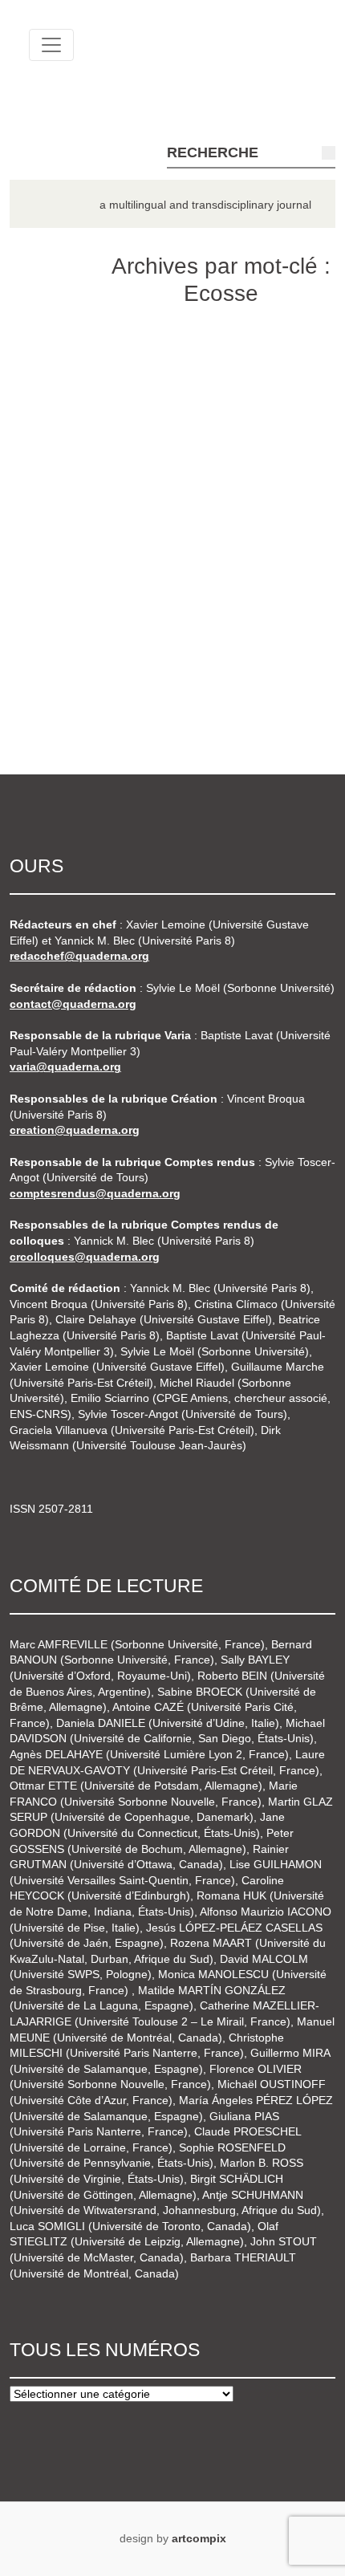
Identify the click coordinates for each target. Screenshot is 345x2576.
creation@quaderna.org (75, 1130)
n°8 (53, 680)
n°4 (53, 498)
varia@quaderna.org (65, 1067)
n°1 (53, 362)
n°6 (53, 589)
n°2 (53, 408)
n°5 (53, 544)
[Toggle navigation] (51, 45)
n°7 (53, 635)
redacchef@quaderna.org (79, 956)
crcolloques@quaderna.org (85, 1257)
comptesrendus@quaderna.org (95, 1193)
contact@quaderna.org (73, 1004)
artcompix (199, 2538)
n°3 (53, 453)
